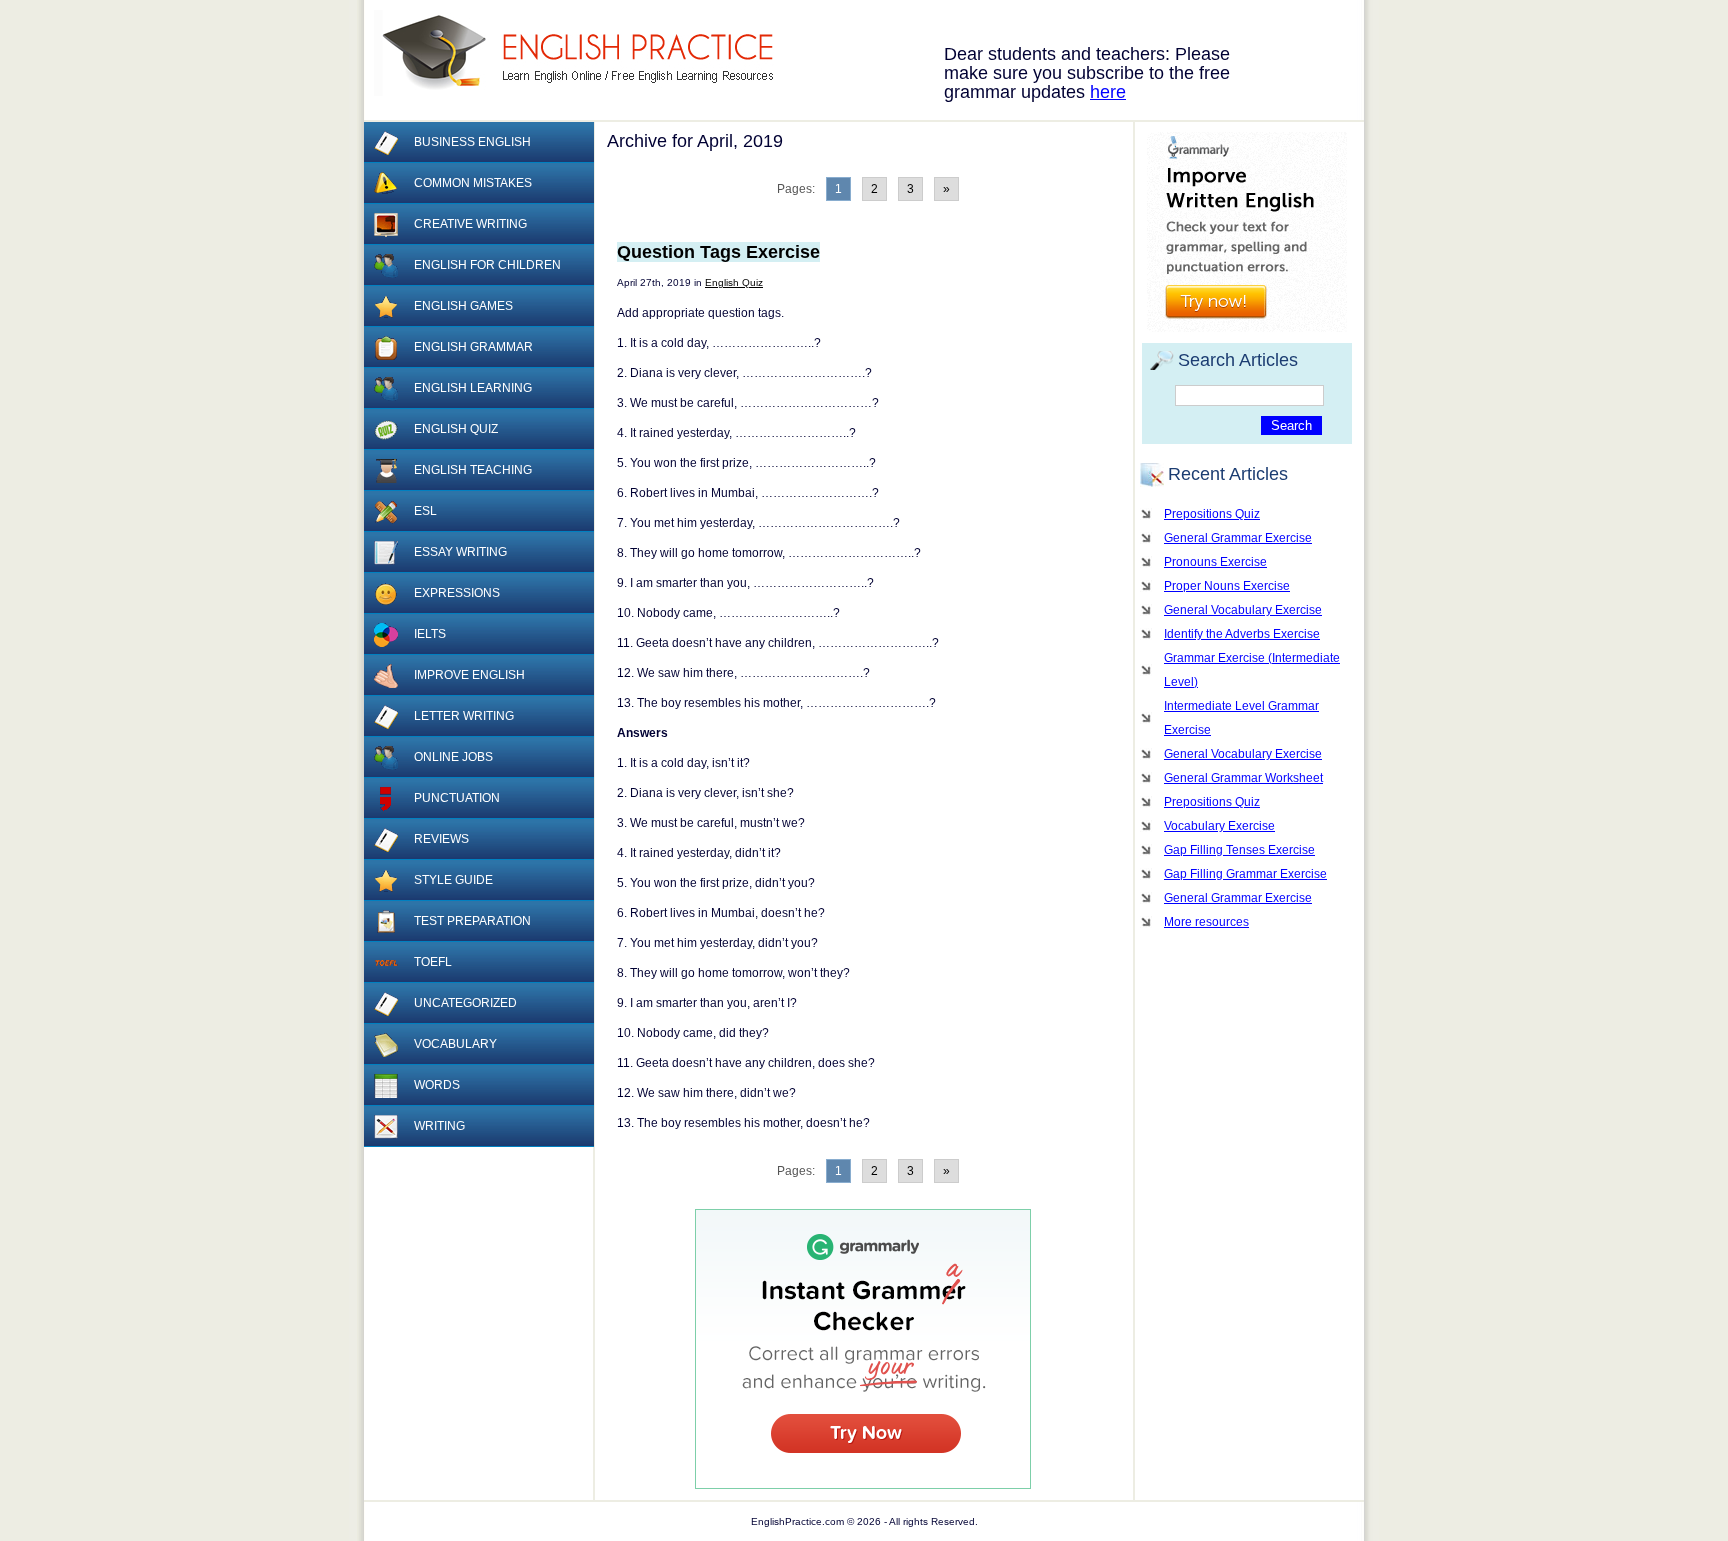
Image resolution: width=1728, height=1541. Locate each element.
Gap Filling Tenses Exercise (1239, 850)
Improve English (469, 675)
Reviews (441, 839)
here (1108, 92)
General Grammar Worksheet (1243, 778)
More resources (1206, 922)
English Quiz (734, 282)
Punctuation (457, 798)
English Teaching (473, 470)
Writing (439, 1126)
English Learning (473, 388)
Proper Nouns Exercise (1227, 586)
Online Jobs (453, 757)
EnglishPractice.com (586, 53)
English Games (463, 306)
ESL (425, 511)
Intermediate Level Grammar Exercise (1241, 718)
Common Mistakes (473, 183)
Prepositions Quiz (1212, 514)
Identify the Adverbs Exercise (1242, 634)
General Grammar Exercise (1238, 538)
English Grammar (473, 347)
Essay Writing (460, 552)
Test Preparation (472, 921)
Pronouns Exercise (1215, 562)
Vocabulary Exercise (1219, 826)
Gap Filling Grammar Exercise (1245, 874)
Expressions (457, 593)
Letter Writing (464, 716)
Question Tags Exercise (718, 252)
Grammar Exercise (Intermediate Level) (1252, 670)
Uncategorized (465, 1003)
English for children (487, 265)
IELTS (430, 634)
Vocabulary (455, 1044)
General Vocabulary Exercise (1243, 610)
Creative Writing (470, 224)
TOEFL (433, 962)
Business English (472, 142)
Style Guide (453, 880)
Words (437, 1085)
